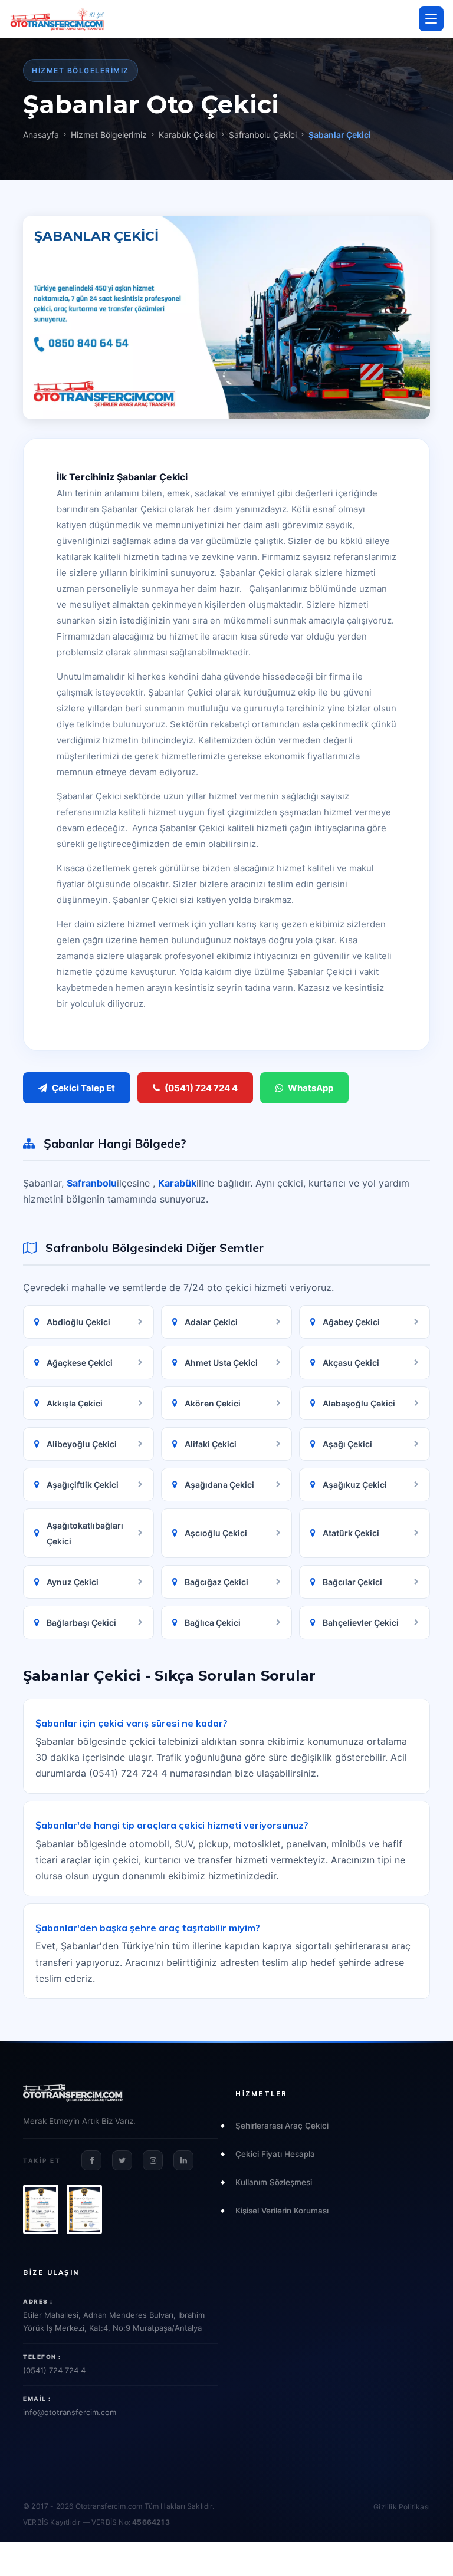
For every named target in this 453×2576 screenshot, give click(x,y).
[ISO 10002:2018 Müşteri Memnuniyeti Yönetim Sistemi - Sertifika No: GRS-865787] (84, 2209)
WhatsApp (311, 1088)
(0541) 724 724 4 (201, 1088)
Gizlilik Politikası (402, 2507)
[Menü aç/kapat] (431, 19)
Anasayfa (41, 135)
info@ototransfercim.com (70, 2412)
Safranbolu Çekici (263, 135)
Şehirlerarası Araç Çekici (282, 2126)
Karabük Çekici (188, 135)
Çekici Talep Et (83, 1088)
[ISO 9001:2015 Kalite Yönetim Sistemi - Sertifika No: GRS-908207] (41, 2209)
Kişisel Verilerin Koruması (282, 2211)
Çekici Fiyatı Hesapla (275, 2154)
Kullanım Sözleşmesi (274, 2182)
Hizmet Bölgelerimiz (109, 135)
